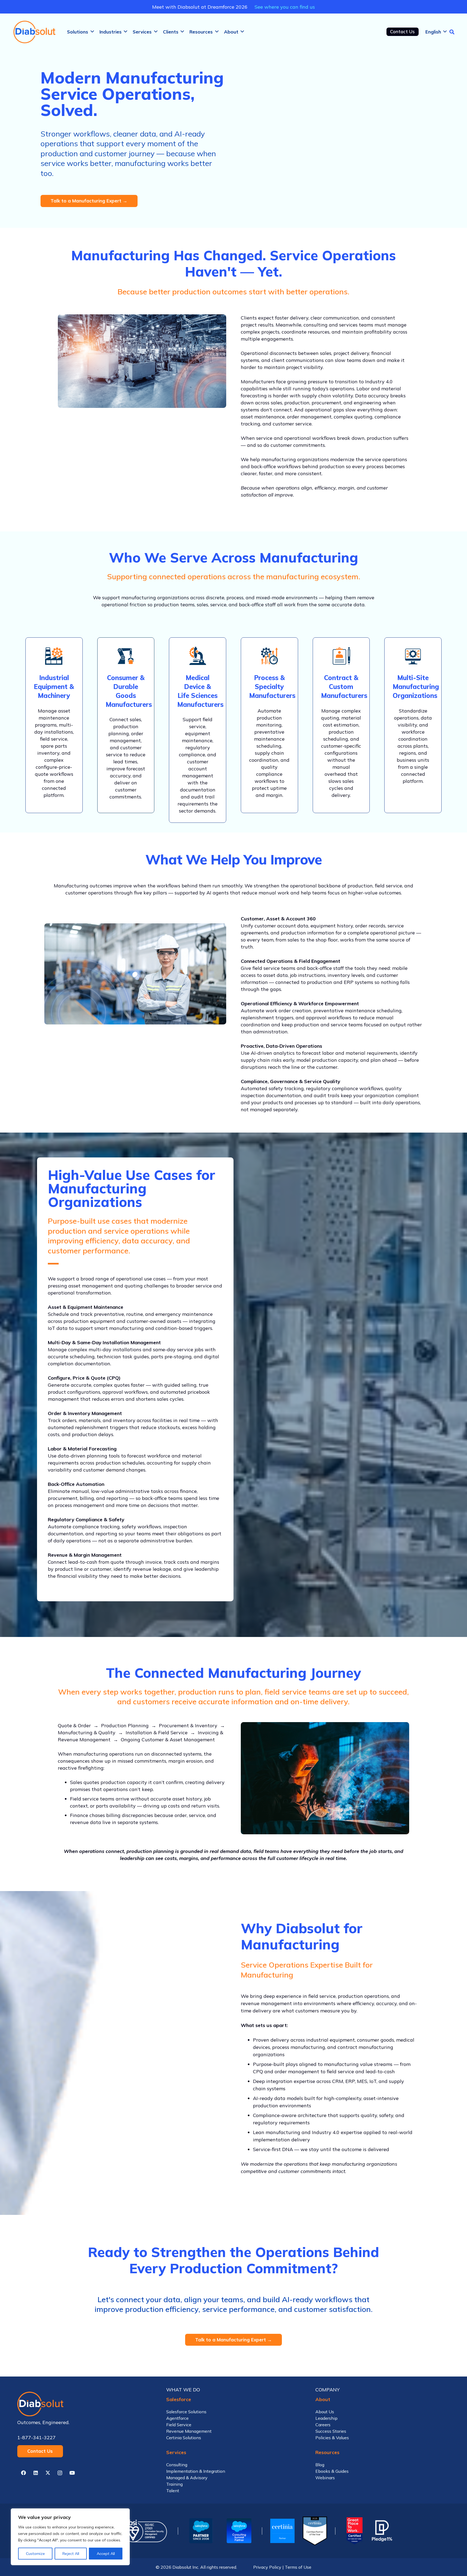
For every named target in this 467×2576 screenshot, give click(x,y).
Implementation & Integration (196, 2471)
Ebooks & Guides (332, 2471)
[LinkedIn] (36, 2473)
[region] (70, 2537)
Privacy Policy (267, 2567)
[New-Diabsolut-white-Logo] (84, 2404)
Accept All (106, 2554)
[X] (48, 2473)
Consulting (177, 2465)
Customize (35, 2554)
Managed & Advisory (187, 2478)
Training (174, 2484)
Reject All (71, 2554)
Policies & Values (332, 2438)
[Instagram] (60, 2473)
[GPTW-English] (354, 2531)
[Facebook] (23, 2473)
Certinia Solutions (184, 2438)
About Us (325, 2412)
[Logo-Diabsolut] (35, 32)
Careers (323, 2425)
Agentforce (177, 2418)
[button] (92, 32)
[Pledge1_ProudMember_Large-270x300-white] (382, 2531)
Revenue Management (189, 2431)
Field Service (179, 2425)
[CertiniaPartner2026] (282, 2531)
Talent (173, 2491)
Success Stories (331, 2431)
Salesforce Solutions (186, 2412)
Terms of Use (298, 2567)
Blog (320, 2465)
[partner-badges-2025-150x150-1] (239, 2531)
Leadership (326, 2418)
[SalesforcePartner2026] (201, 2531)
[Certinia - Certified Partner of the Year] (315, 2531)
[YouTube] (72, 2473)
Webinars (325, 2478)
